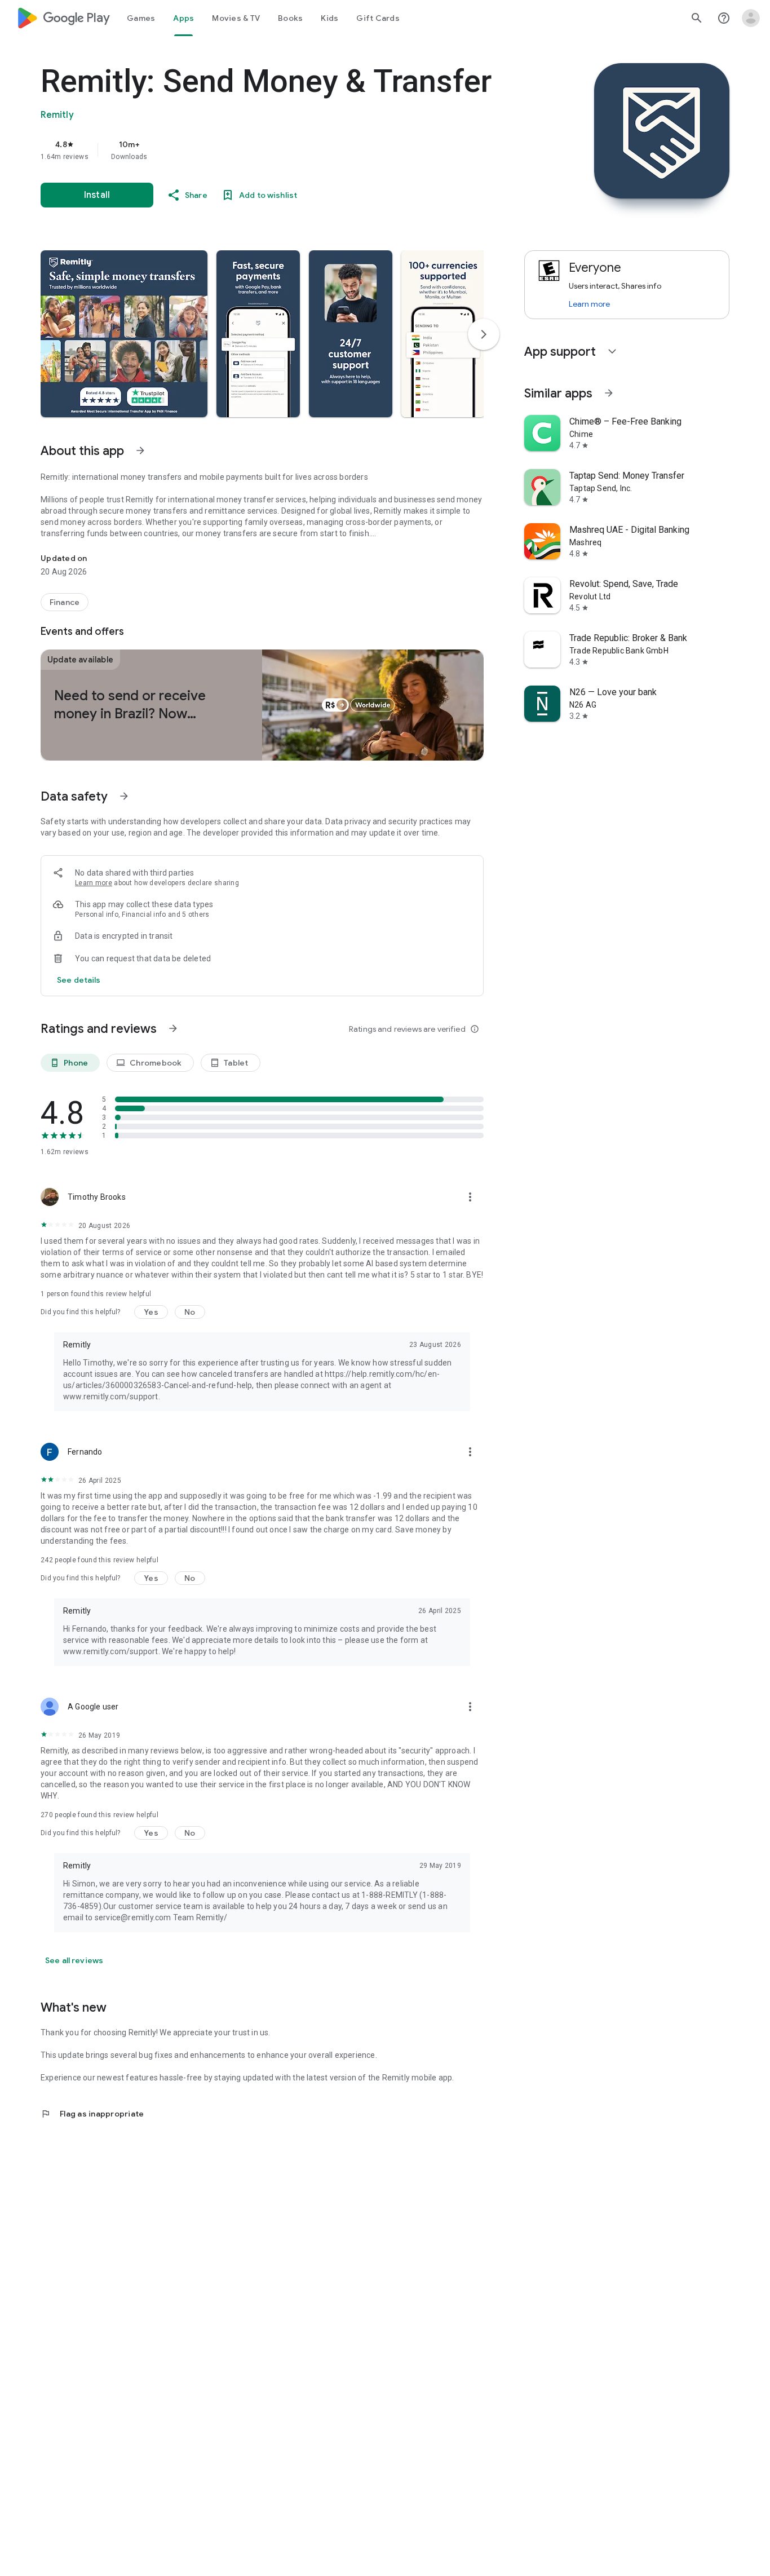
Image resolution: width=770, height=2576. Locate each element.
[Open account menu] (751, 18)
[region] (266, 150)
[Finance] (65, 602)
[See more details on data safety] (79, 980)
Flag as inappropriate (92, 2114)
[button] (124, 334)
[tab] (141, 18)
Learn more (94, 883)
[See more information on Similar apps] (609, 393)
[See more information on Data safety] (124, 796)
